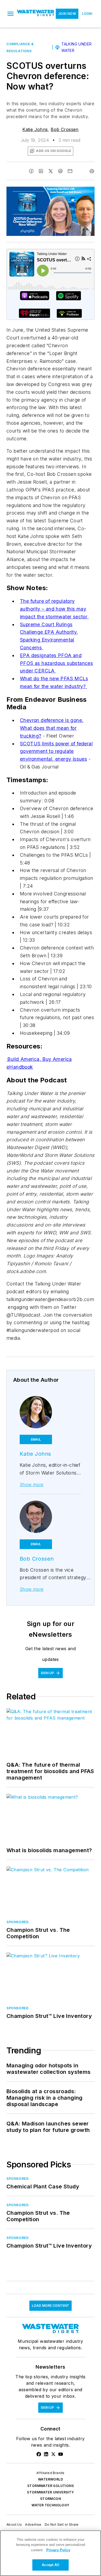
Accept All (50, 2565)
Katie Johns (35, 129)
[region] (50, 2553)
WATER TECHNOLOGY (50, 2505)
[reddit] (60, 171)
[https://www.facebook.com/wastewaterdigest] (39, 2454)
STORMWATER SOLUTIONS (50, 2486)
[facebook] (31, 171)
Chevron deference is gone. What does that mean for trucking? (52, 728)
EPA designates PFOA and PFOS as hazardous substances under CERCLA (56, 663)
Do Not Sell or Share (62, 2524)
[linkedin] (41, 171)
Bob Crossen (65, 129)
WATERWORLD (50, 2479)
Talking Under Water (76, 47)
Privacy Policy (58, 2550)
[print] (92, 171)
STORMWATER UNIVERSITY (50, 2492)
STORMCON (50, 2499)
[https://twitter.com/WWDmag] (53, 2454)
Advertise (33, 2524)
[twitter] (51, 171)
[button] (11, 14)
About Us (14, 2524)
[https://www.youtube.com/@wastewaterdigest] (61, 2454)
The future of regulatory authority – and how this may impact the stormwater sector (54, 609)
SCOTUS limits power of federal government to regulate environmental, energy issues (56, 751)
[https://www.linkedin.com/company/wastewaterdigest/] (46, 2454)
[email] (70, 171)
